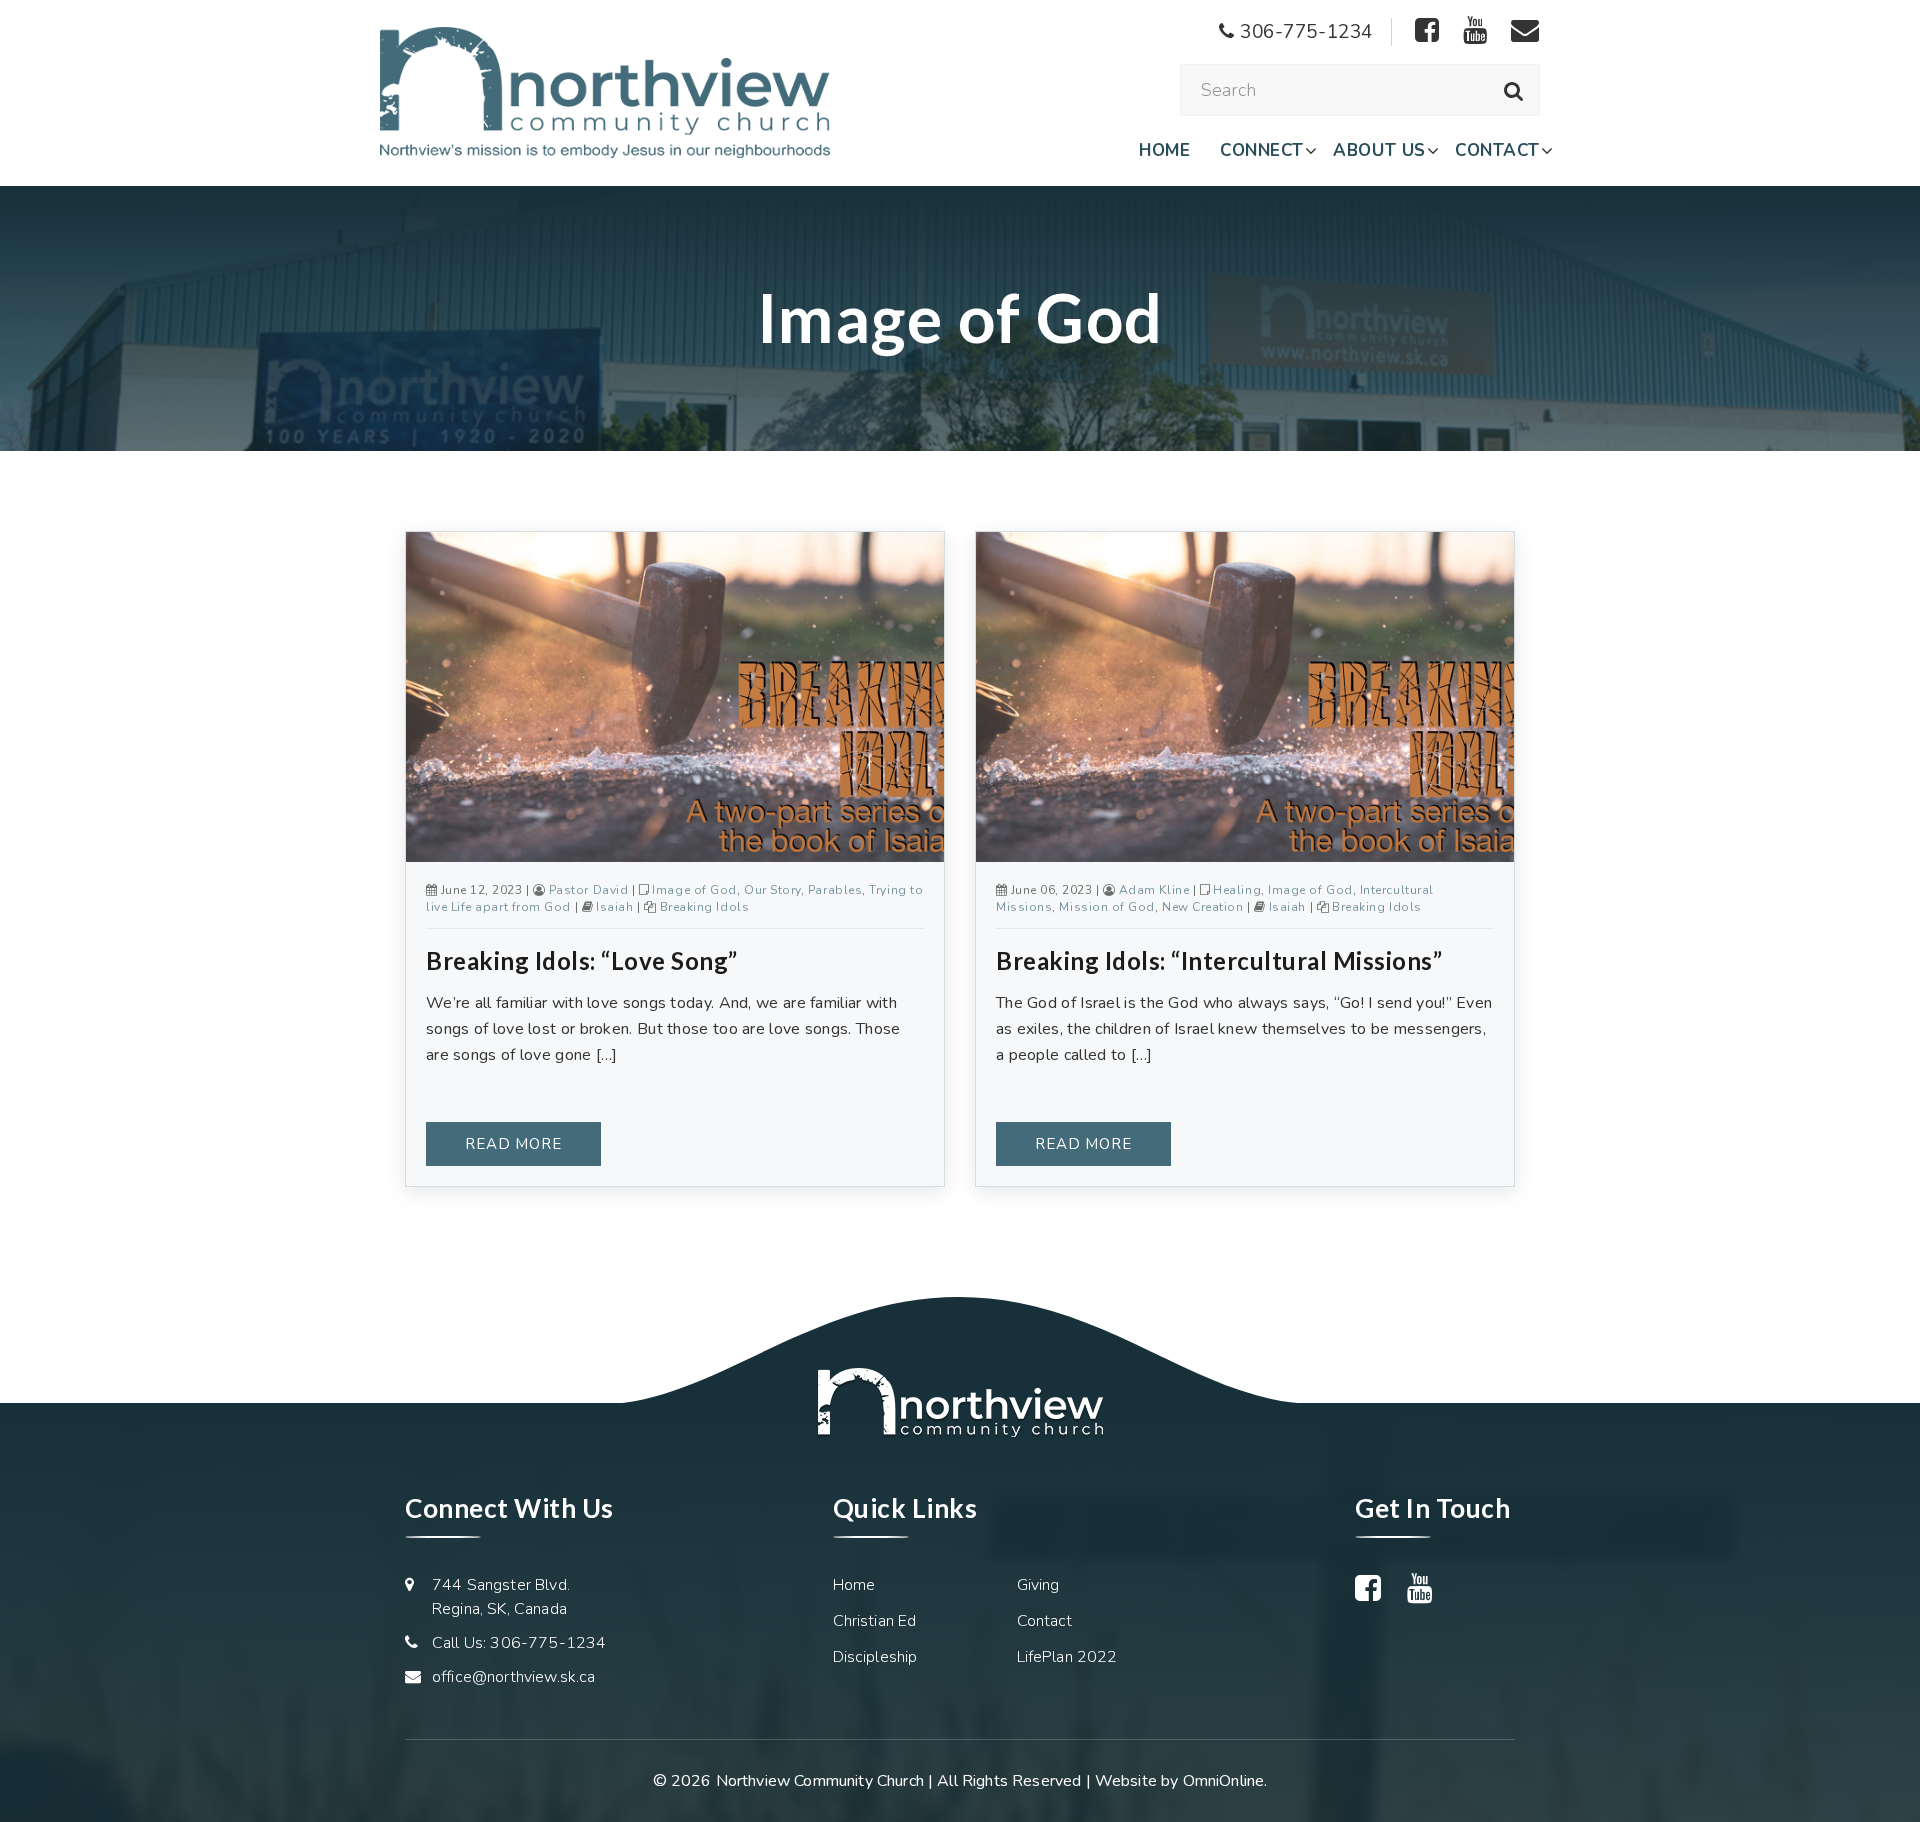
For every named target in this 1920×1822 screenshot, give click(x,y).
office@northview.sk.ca (514, 1677)
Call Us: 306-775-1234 (519, 1643)
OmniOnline (1224, 1781)
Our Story (772, 890)
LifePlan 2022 (1067, 1657)
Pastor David (588, 890)
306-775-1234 (1304, 32)
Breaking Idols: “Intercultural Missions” (1219, 960)
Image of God (694, 890)
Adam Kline (1154, 890)
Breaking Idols (705, 907)
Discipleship (875, 1657)
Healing (1237, 890)
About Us (1379, 150)
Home (1164, 150)
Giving (1038, 1585)
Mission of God (1107, 907)
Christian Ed (875, 1621)
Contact (1497, 150)
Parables (835, 890)
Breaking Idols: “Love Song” (582, 960)
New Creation (1202, 907)
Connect (1262, 150)
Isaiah (614, 907)
